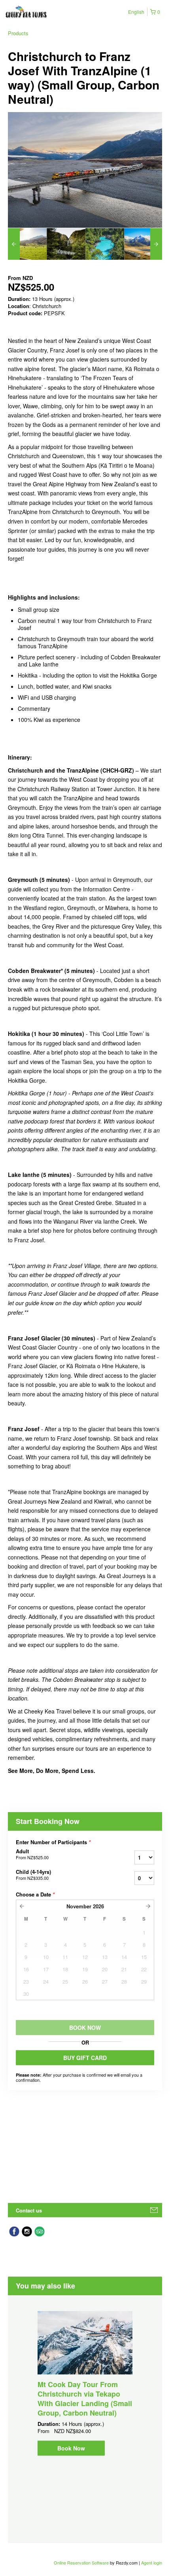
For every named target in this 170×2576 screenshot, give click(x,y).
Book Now (71, 2448)
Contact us (29, 2210)
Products (18, 33)
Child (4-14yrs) (33, 1875)
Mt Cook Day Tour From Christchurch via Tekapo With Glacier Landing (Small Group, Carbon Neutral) (85, 2399)
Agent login (152, 2563)
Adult (32, 1854)
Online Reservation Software (81, 2563)
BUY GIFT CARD (85, 2058)
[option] (27, 244)
